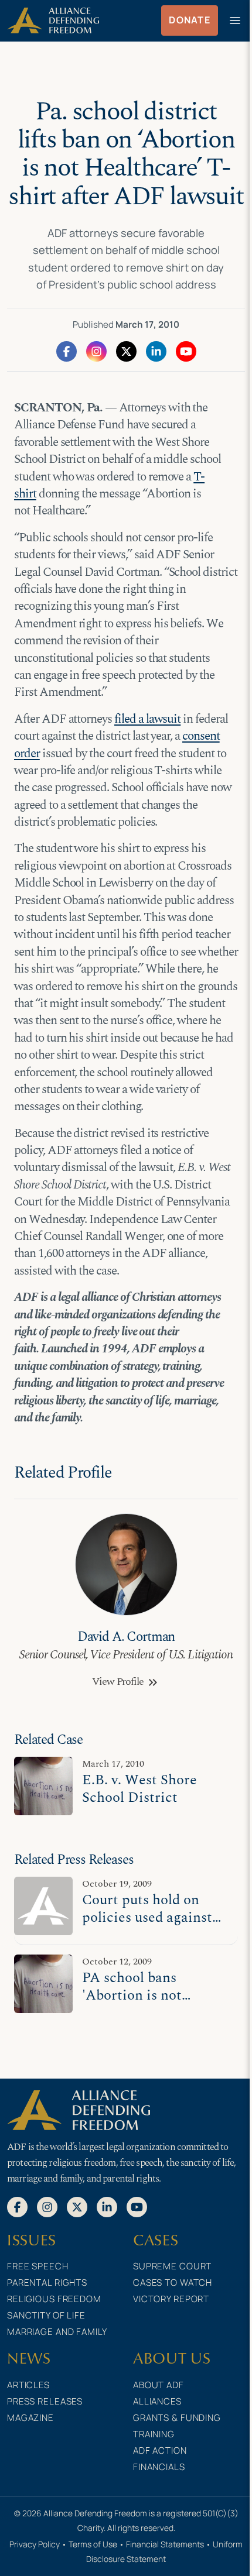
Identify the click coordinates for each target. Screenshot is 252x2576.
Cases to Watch (173, 2283)
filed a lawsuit (147, 719)
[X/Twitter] (126, 351)
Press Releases (45, 2401)
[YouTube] (186, 351)
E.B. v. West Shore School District (139, 1789)
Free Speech (38, 2266)
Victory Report (171, 2299)
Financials (159, 2467)
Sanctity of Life (46, 2315)
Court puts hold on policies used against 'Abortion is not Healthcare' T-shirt (147, 1926)
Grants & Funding (177, 2418)
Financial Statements (165, 2544)
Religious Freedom (54, 2299)
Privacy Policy (35, 2544)
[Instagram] (96, 351)
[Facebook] (67, 351)
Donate (190, 20)
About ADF (159, 2385)
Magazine (30, 2418)
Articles (28, 2385)
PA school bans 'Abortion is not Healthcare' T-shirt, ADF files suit (144, 2004)
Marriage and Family (57, 2332)
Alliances (157, 2401)
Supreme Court (172, 2266)
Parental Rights (47, 2283)
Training (154, 2434)
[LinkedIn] (156, 351)
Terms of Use (93, 2544)
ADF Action (160, 2450)
